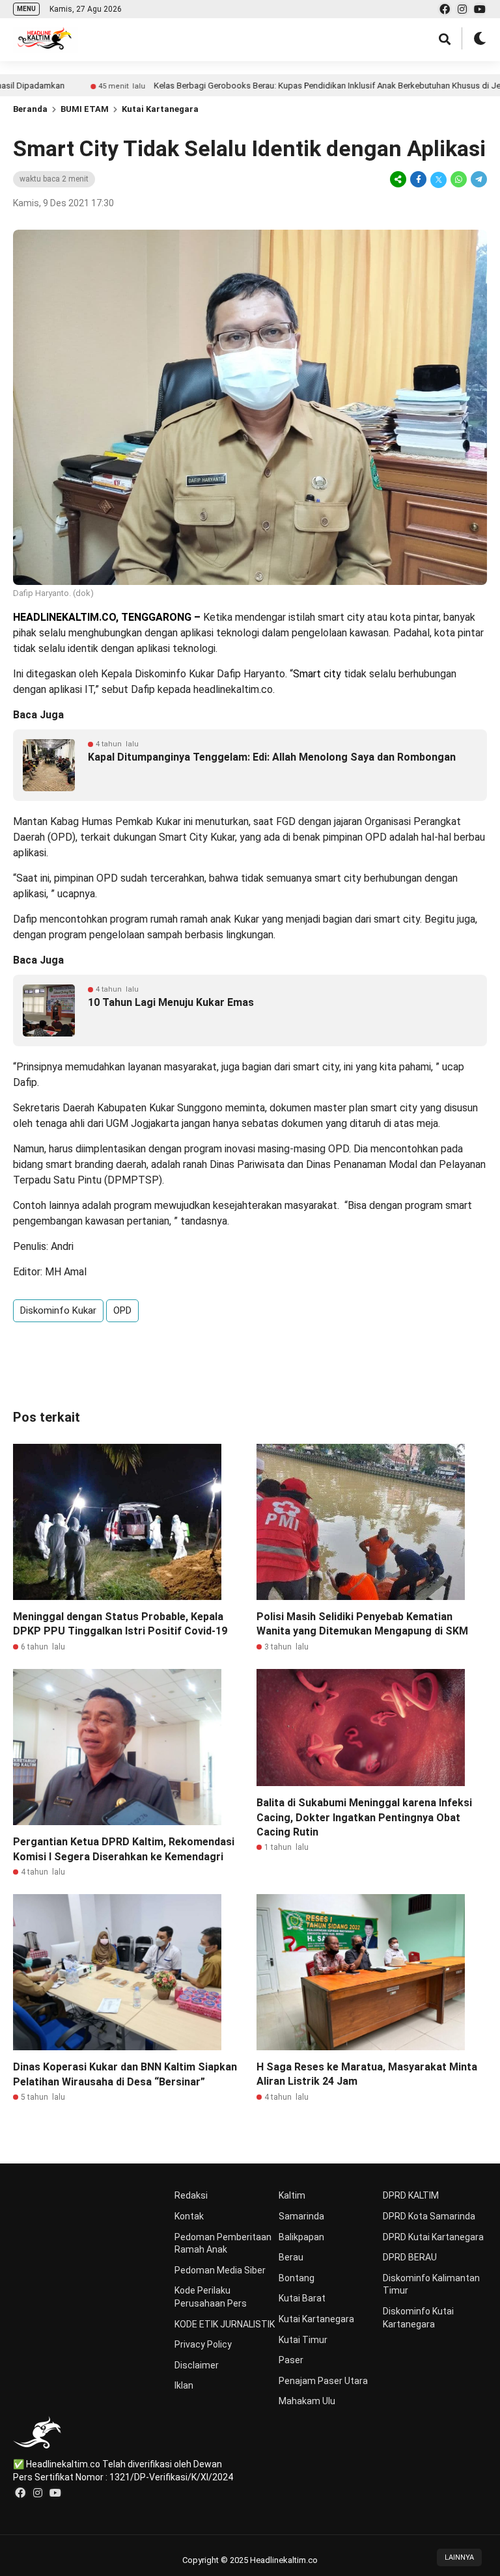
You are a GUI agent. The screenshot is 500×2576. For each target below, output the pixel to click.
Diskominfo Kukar (58, 1310)
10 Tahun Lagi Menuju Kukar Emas (171, 1002)
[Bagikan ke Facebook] (418, 179)
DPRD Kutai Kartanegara (433, 2237)
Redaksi (191, 2195)
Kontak (189, 2216)
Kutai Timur (303, 2340)
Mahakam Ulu (307, 2401)
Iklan (184, 2385)
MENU (26, 9)
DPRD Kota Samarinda (429, 2216)
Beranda (30, 109)
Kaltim (292, 2195)
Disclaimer (197, 2365)
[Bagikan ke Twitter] (438, 179)
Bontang (297, 2278)
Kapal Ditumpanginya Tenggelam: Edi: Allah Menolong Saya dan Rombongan (272, 757)
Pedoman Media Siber (220, 2270)
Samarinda (301, 2216)
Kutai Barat (302, 2298)
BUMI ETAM (85, 109)
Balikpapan (301, 2237)
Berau (291, 2257)
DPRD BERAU (410, 2257)
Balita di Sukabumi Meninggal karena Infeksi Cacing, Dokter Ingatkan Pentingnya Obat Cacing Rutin (364, 1817)
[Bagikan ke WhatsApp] (459, 179)
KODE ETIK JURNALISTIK (225, 2324)
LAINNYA (459, 2557)
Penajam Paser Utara (323, 2381)
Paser (291, 2360)
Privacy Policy (203, 2344)
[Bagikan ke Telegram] (478, 179)
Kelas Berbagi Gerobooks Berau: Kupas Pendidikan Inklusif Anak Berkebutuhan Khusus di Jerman (272, 86)
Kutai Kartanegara (160, 109)
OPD (122, 1310)
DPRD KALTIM (411, 2195)
